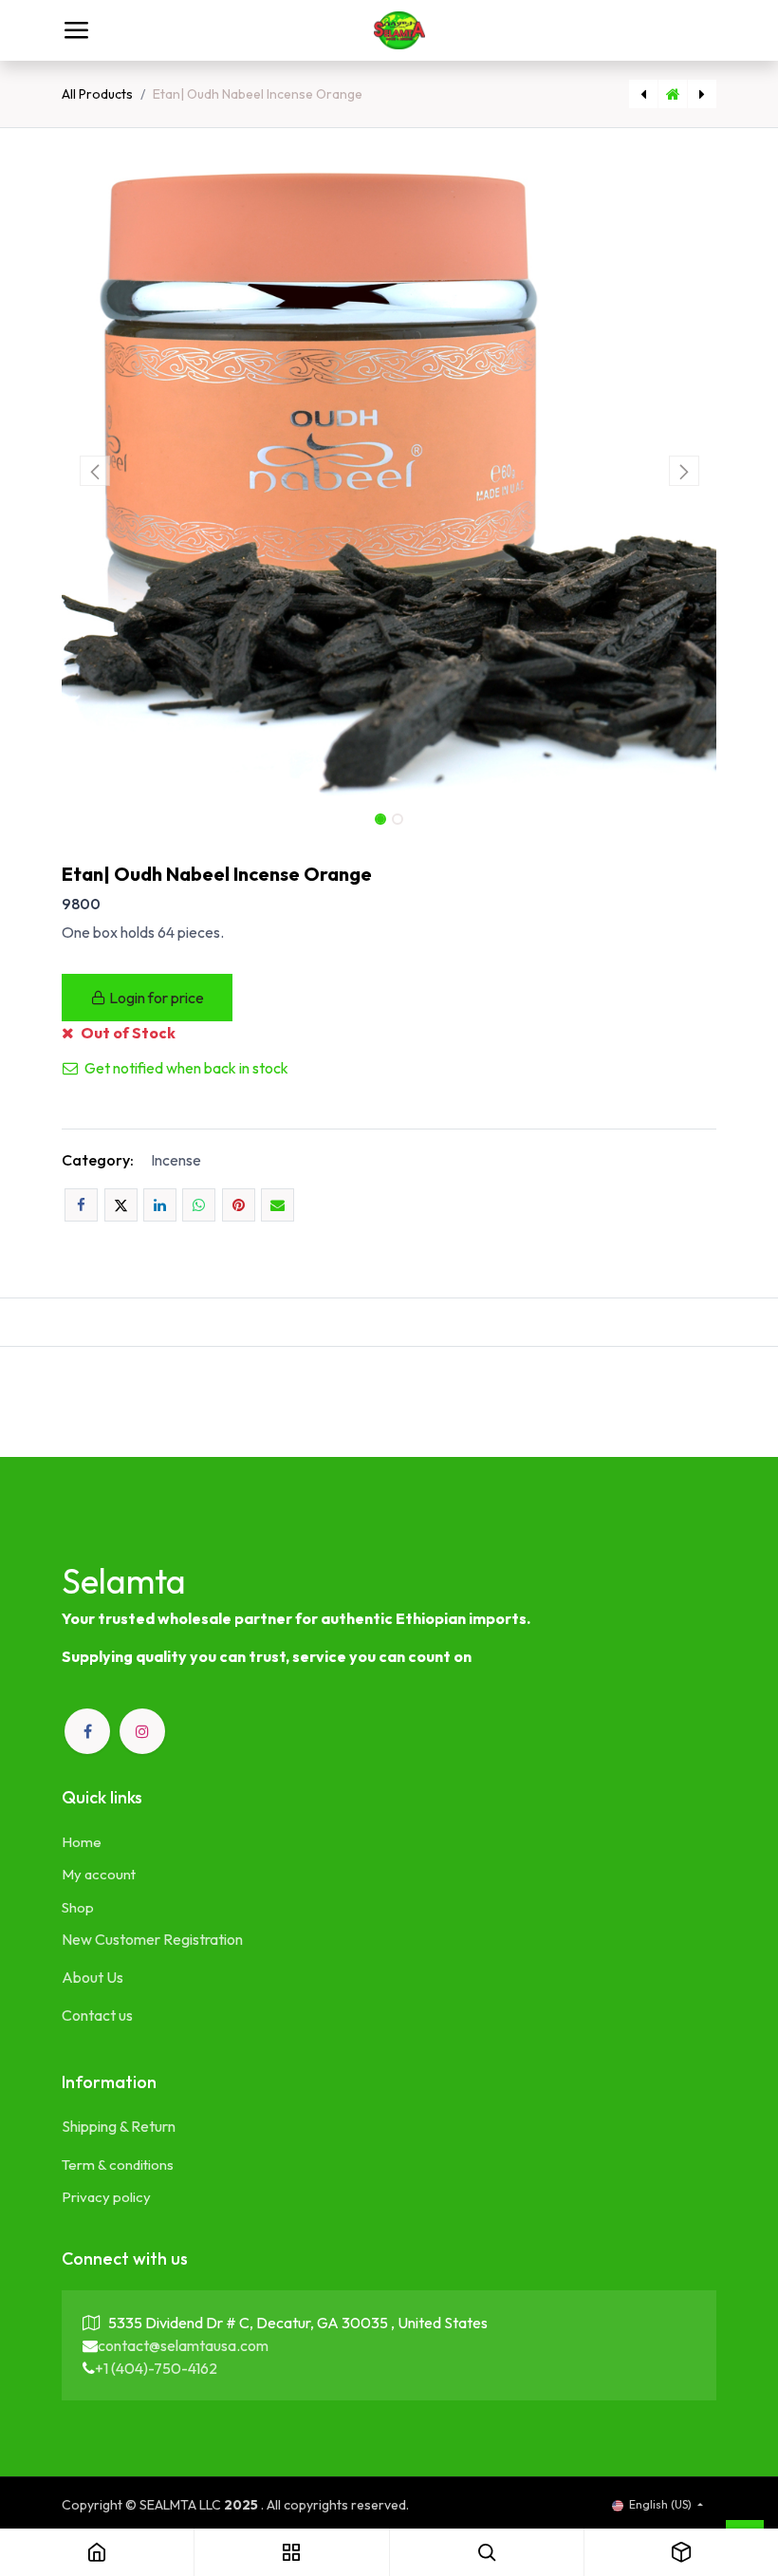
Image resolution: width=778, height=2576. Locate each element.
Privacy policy (106, 2197)
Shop (78, 1907)
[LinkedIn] (160, 1205)
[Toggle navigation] (76, 30)
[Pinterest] (239, 1205)
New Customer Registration (152, 1939)
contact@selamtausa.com (183, 2345)
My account (99, 1874)
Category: (98, 1160)
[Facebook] (81, 1205)
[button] (94, 471)
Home (82, 1842)
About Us (93, 1977)
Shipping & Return (119, 2126)
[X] (121, 1205)
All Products (97, 94)
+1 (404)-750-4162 (156, 2368)
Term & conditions (118, 2165)
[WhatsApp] (199, 1205)
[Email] (278, 1205)
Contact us (97, 2015)
